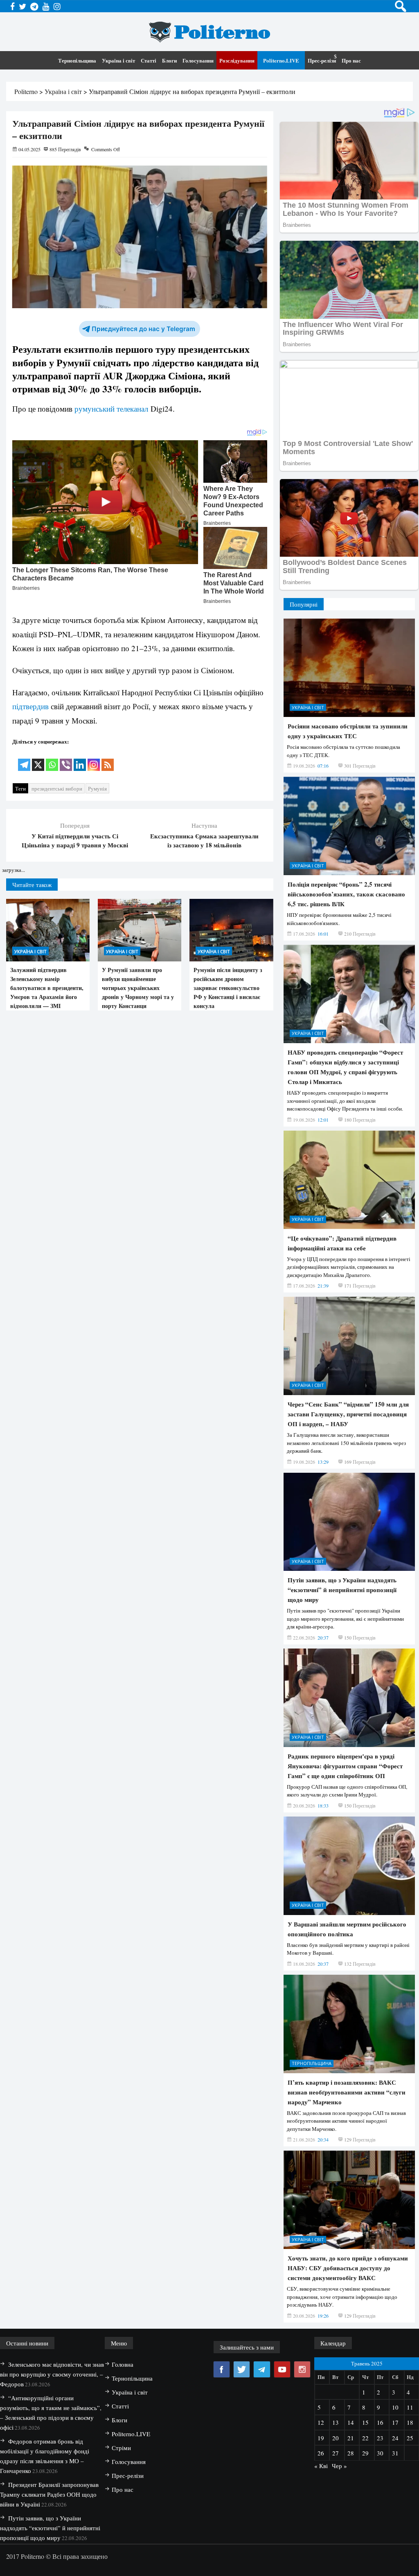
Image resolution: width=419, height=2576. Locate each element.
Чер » (339, 2466)
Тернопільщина (77, 60)
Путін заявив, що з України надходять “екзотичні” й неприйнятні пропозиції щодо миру (342, 1590)
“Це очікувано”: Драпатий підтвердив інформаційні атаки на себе (342, 1243)
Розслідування (237, 60)
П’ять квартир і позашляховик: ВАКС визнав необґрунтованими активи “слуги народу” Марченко (347, 2092)
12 (321, 2422)
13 (336, 2422)
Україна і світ (118, 60)
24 (395, 2438)
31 (395, 2453)
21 (351, 2438)
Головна (123, 2364)
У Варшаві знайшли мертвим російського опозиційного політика (347, 1929)
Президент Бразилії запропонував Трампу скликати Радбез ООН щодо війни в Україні (49, 2494)
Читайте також (32, 885)
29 (365, 2453)
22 (365, 2438)
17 (395, 2422)
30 (380, 2453)
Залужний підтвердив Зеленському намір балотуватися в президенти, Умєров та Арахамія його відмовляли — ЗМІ (47, 988)
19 (321, 2438)
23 (380, 2438)
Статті (149, 60)
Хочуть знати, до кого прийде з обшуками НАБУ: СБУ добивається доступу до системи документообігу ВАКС (348, 2268)
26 (321, 2453)
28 (351, 2453)
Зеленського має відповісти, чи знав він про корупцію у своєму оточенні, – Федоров (52, 2374)
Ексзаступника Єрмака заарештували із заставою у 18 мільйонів (204, 840)
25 (410, 2438)
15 (365, 2422)
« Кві (321, 2466)
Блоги (169, 60)
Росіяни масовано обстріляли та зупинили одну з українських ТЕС (348, 731)
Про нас (351, 60)
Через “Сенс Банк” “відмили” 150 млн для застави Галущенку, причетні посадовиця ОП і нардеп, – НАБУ (348, 1414)
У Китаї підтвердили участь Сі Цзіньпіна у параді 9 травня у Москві (75, 840)
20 (336, 2438)
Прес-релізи (322, 60)
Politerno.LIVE (281, 60)
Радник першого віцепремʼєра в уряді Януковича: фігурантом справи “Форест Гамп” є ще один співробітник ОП (345, 1766)
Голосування (198, 60)
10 (395, 2407)
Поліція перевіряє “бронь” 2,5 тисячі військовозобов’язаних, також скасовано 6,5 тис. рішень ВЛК (346, 894)
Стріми (121, 2448)
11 (410, 2407)
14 (351, 2422)
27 (336, 2453)
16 (380, 2422)
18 (410, 2422)
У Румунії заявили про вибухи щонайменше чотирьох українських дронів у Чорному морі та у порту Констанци (138, 988)
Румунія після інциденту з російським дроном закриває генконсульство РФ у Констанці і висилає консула (228, 988)
